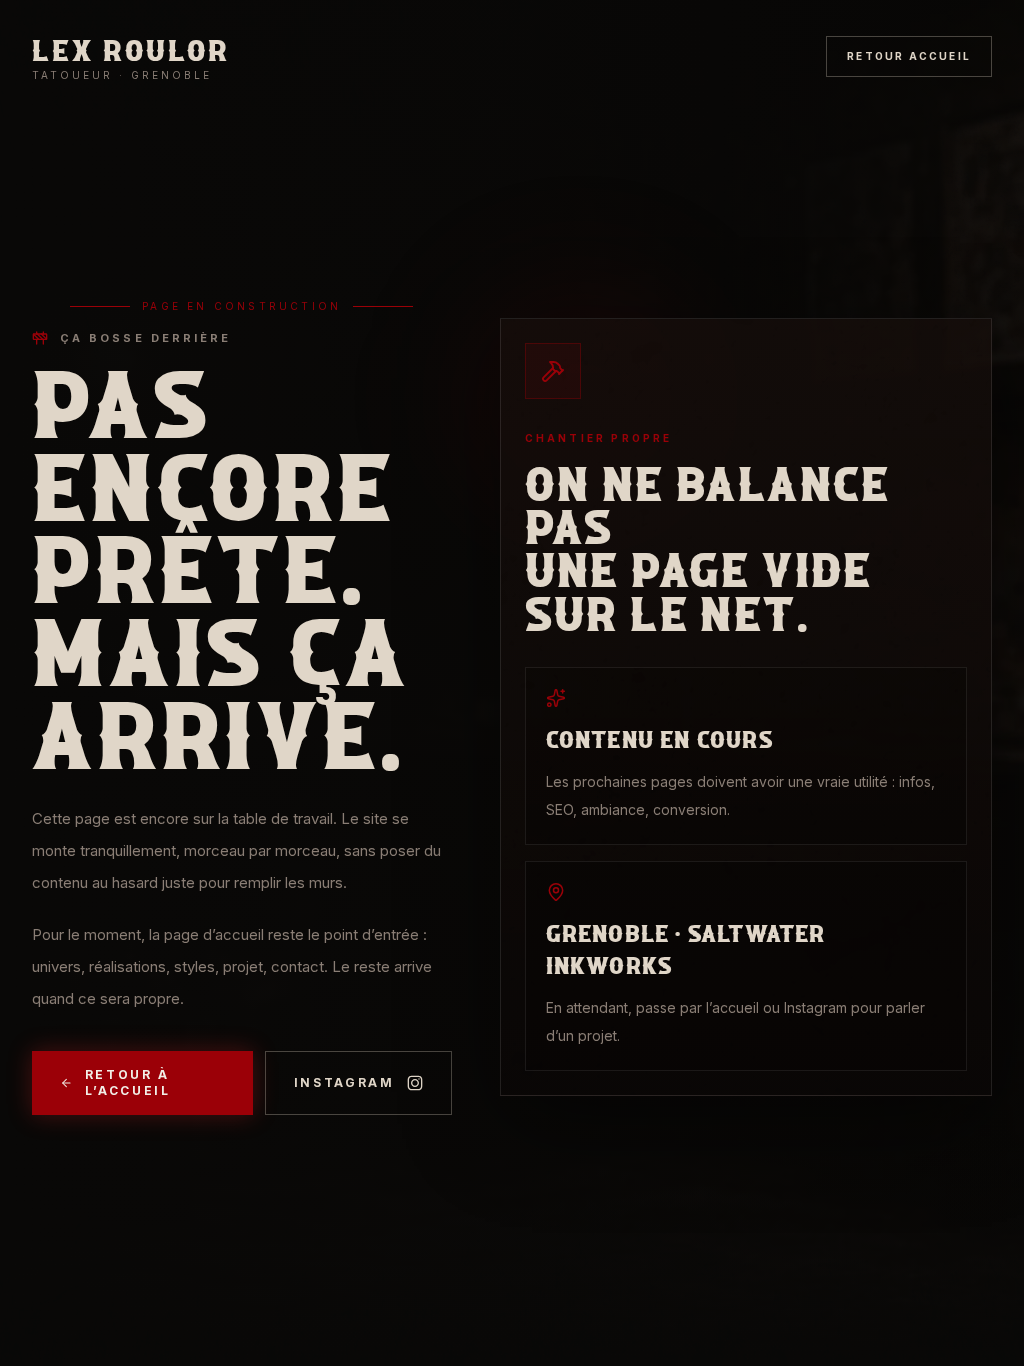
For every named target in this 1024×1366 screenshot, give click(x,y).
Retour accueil (909, 56)
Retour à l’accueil (128, 1082)
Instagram (344, 1082)
